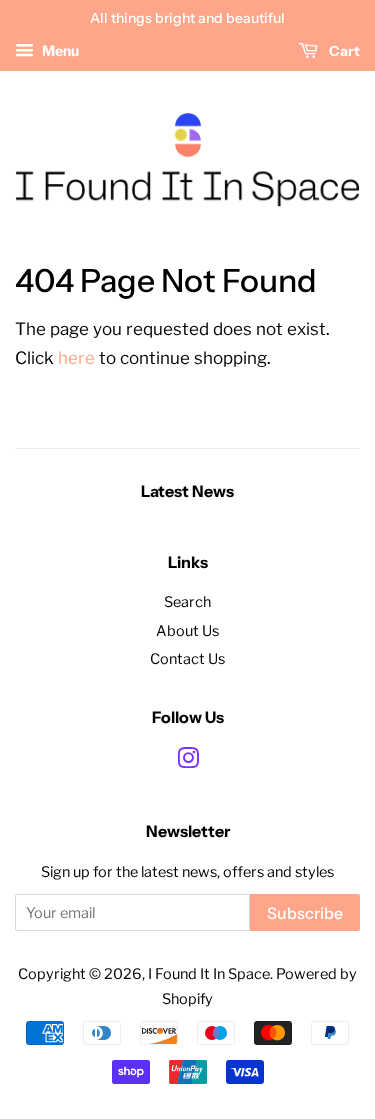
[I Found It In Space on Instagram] (188, 762)
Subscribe (305, 913)
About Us (187, 631)
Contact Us (187, 659)
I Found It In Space (209, 974)
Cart (343, 51)
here (76, 358)
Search (187, 602)
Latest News (187, 491)
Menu (59, 50)
